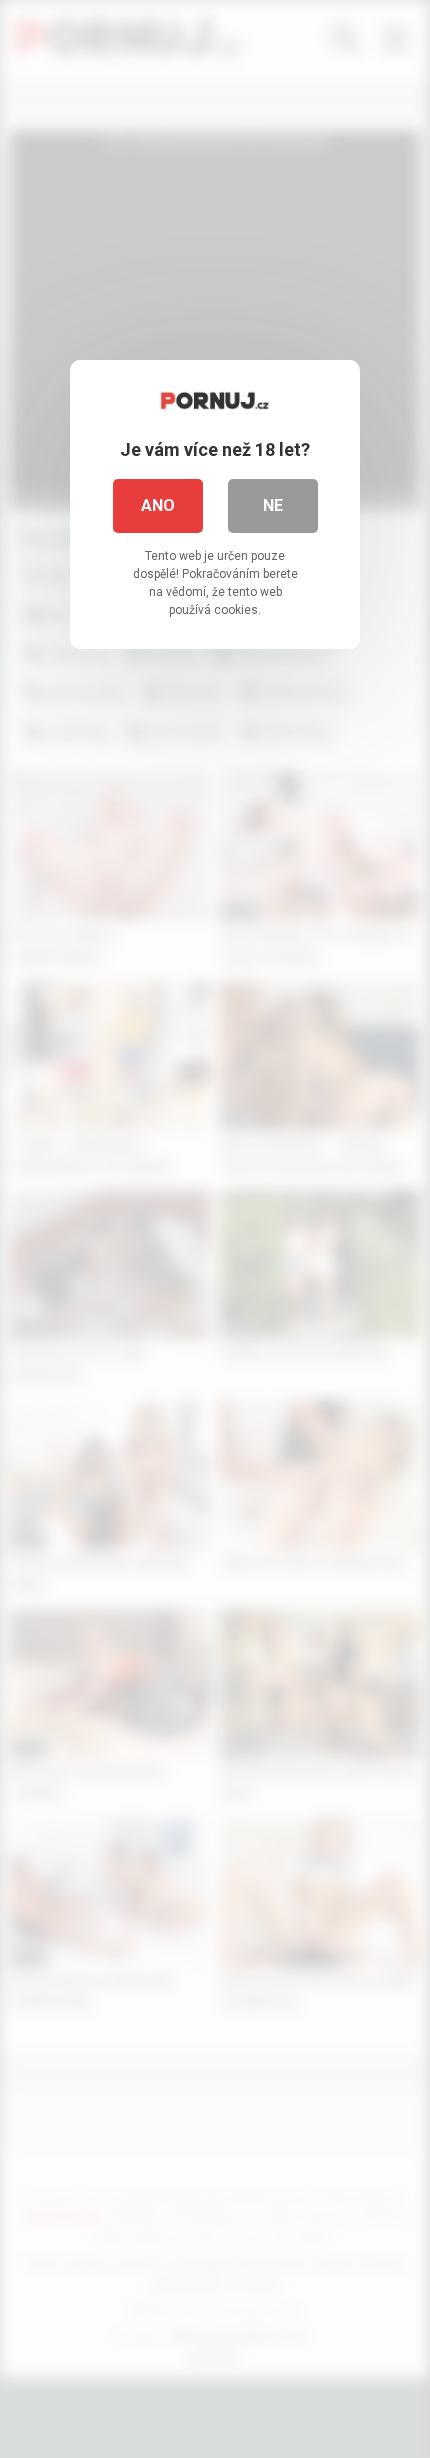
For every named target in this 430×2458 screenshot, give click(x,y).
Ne (273, 505)
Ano (158, 505)
